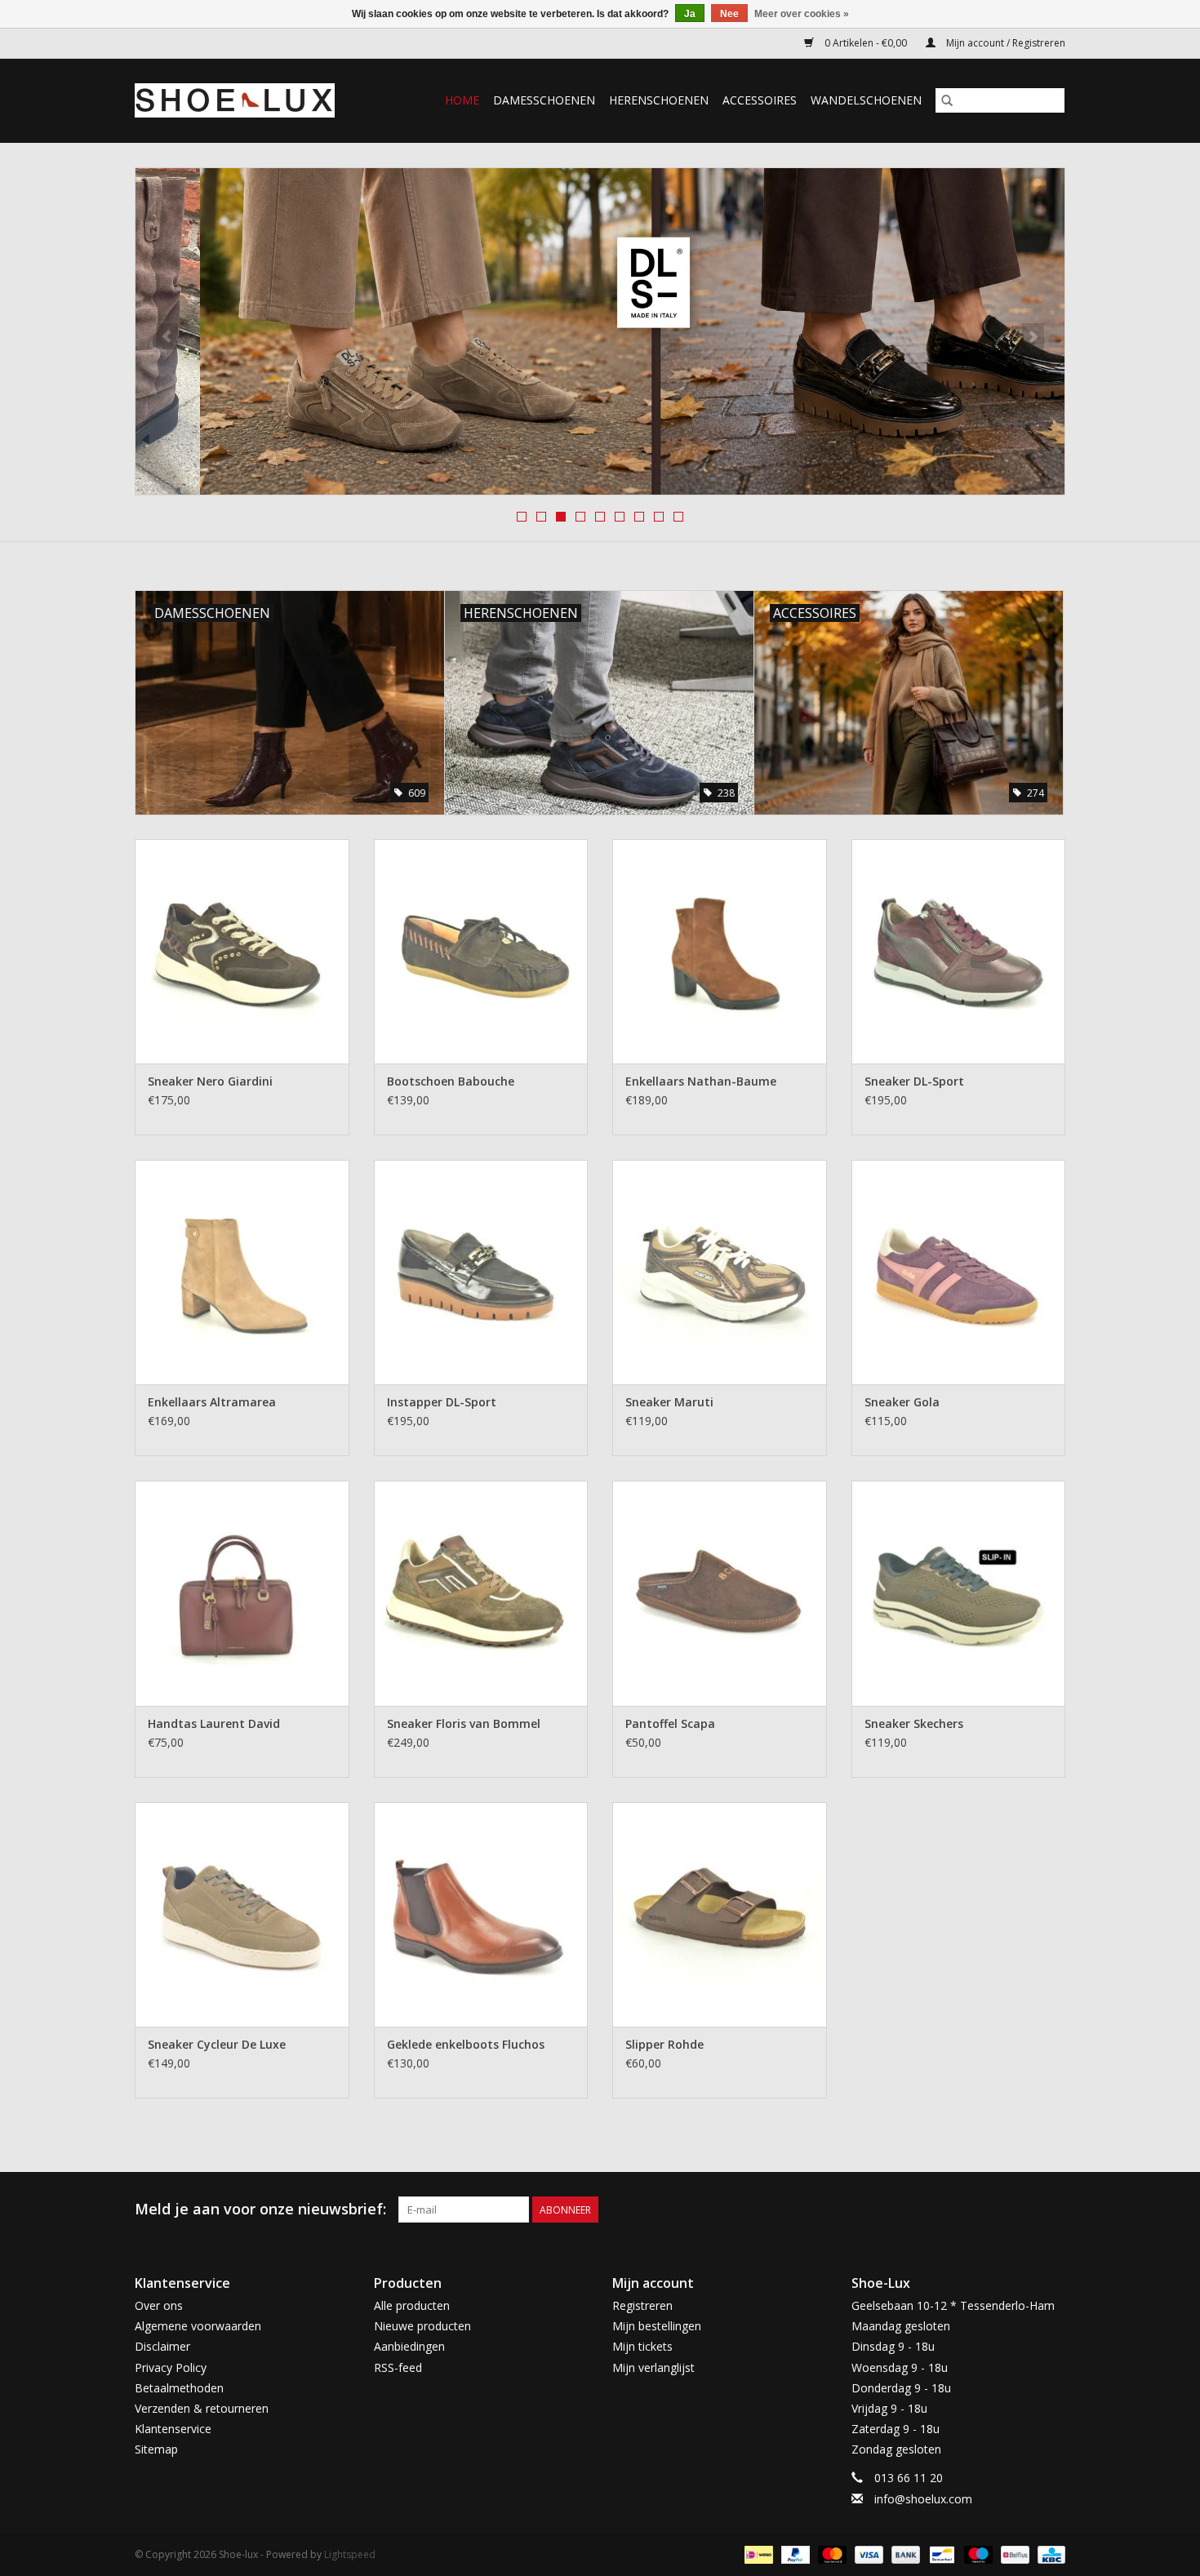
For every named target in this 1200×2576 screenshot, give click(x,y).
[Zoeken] (947, 100)
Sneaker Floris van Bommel (464, 1723)
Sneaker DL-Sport (914, 1081)
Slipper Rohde (664, 2044)
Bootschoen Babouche (451, 1081)
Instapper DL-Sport (442, 1402)
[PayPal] (794, 2554)
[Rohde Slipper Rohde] (720, 1914)
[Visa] (867, 2554)
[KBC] (1049, 2554)
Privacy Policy (171, 2367)
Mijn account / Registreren (1004, 43)
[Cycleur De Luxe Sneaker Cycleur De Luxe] (242, 1914)
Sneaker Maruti (669, 1402)
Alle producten (412, 2305)
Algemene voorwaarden (198, 2326)
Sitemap (156, 2449)
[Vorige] (167, 336)
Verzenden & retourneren (202, 2408)
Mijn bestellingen (657, 2326)
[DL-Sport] (600, 331)
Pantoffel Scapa (670, 1723)
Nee (729, 14)
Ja (690, 14)
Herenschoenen (659, 100)
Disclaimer (162, 2346)
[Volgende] (1033, 336)
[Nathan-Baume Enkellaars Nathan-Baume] (720, 951)
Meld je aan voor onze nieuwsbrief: (260, 2209)
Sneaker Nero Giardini (210, 1081)
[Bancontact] (940, 2554)
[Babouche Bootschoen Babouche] (481, 951)
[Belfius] (1013, 2554)
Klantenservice (173, 2429)
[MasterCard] (831, 2554)
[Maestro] (977, 2554)
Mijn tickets (642, 2346)
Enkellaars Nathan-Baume (701, 1081)
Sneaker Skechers (914, 1723)
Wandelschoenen (866, 100)
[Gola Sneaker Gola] (959, 1272)
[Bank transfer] (904, 2554)
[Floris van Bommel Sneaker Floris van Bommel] (481, 1593)
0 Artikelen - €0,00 (866, 43)
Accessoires (760, 100)
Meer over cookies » (802, 14)
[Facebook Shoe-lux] (1023, 2210)
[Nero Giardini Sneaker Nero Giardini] (242, 951)
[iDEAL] (757, 2554)
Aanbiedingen (409, 2346)
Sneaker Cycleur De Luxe (217, 2044)
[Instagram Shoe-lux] (1052, 2210)
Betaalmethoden (179, 2388)
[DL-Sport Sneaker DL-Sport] (959, 951)
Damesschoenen (544, 100)
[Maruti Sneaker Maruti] (720, 1272)
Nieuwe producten (422, 2326)
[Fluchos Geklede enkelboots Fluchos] (481, 1914)
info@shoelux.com (923, 2499)
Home (462, 100)
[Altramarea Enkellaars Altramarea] (242, 1272)
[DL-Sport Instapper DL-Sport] (481, 1272)
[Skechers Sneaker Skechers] (959, 1593)
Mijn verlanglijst (653, 2367)
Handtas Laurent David (214, 1723)
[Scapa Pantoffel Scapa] (720, 1593)
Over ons (159, 2305)
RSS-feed (398, 2367)
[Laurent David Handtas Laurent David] (242, 1593)
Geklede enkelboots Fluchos (466, 2044)
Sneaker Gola (902, 1402)
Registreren (642, 2305)
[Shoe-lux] (247, 100)
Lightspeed (350, 2554)
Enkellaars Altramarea (212, 1402)
